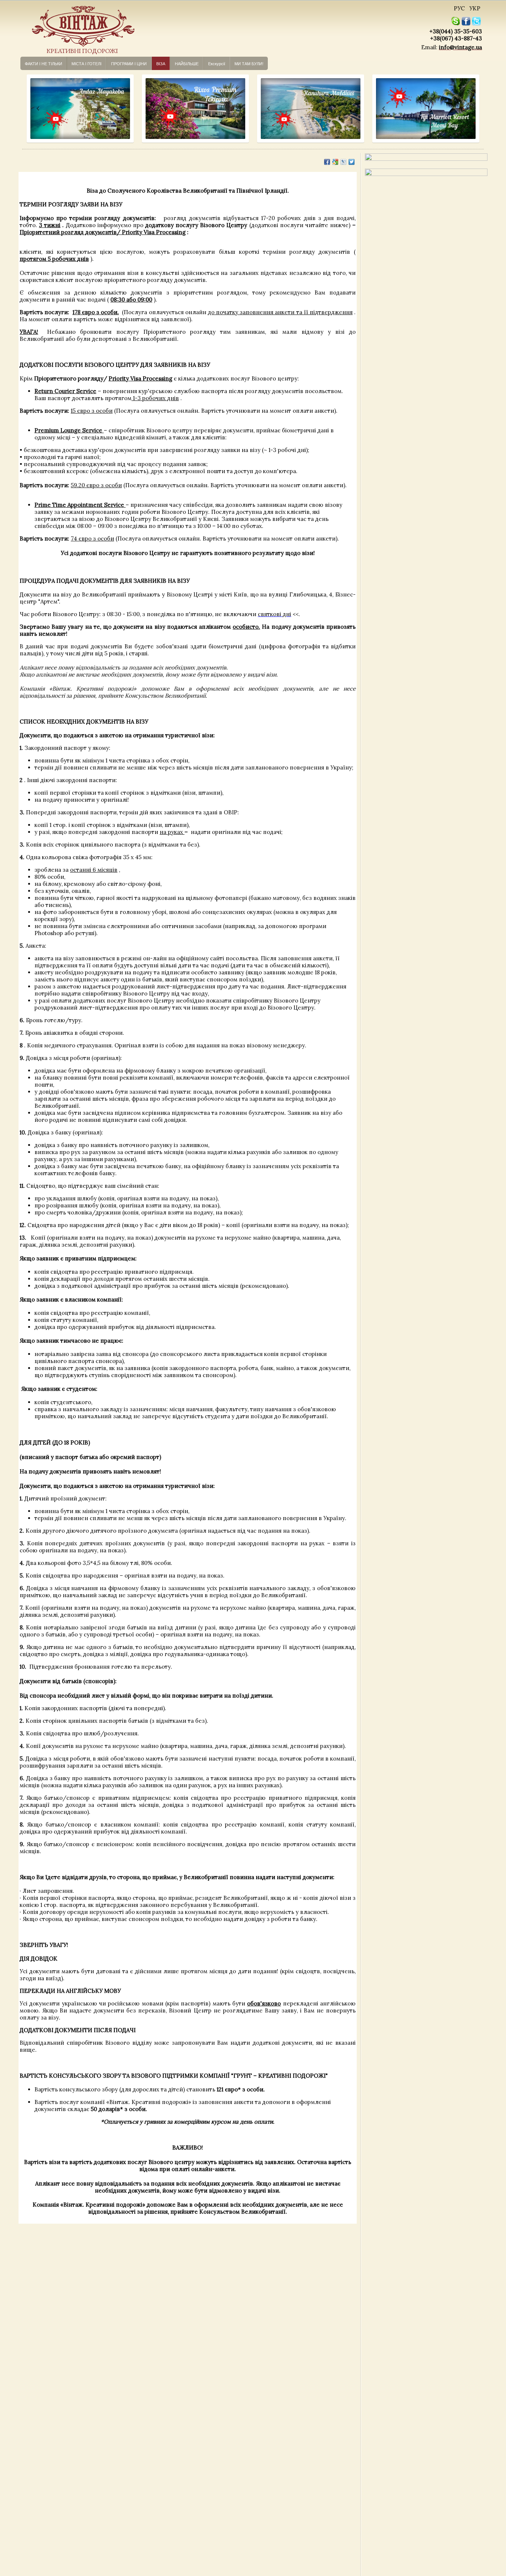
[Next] (121, 109)
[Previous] (31, 109)
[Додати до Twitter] (352, 162)
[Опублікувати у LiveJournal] (343, 162)
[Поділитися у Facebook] (327, 162)
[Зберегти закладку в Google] (335, 162)
